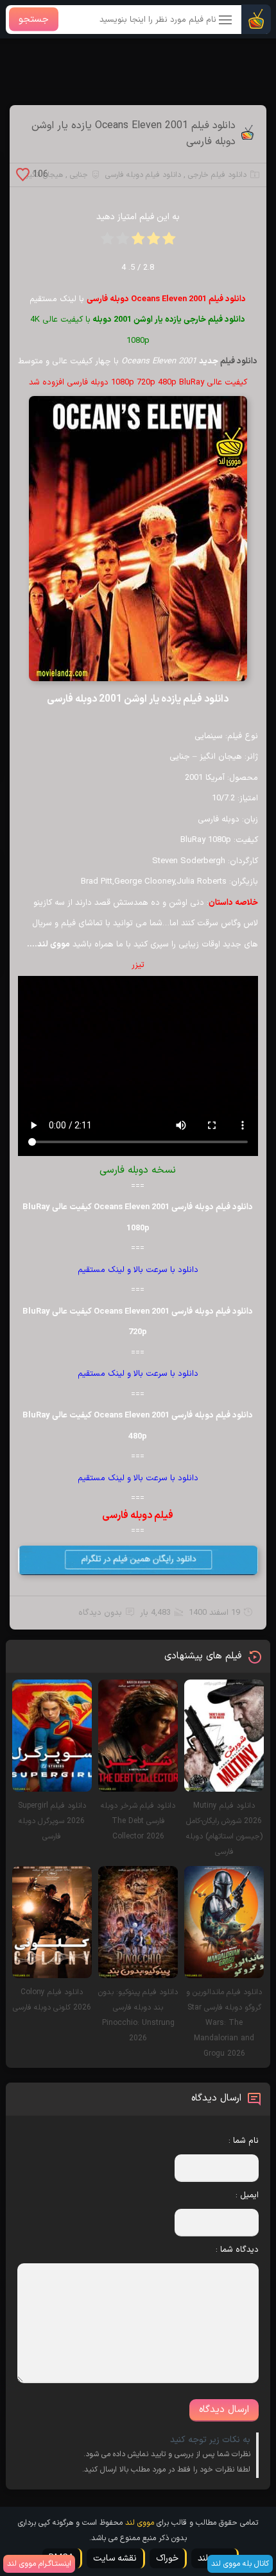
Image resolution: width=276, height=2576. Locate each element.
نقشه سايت (115, 2558)
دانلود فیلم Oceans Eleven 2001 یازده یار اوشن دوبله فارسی (134, 134)
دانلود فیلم (239, 361)
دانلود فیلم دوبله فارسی (143, 175)
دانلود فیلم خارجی (217, 175)
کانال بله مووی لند (240, 2564)
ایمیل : (247, 2195)
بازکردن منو (226, 21)
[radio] (169, 243)
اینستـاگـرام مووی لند (39, 2564)
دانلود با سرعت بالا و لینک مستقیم (138, 1270)
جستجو (34, 20)
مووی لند (140, 2523)
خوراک (167, 2558)
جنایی (79, 175)
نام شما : (244, 2141)
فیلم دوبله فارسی (138, 1515)
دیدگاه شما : (237, 2250)
